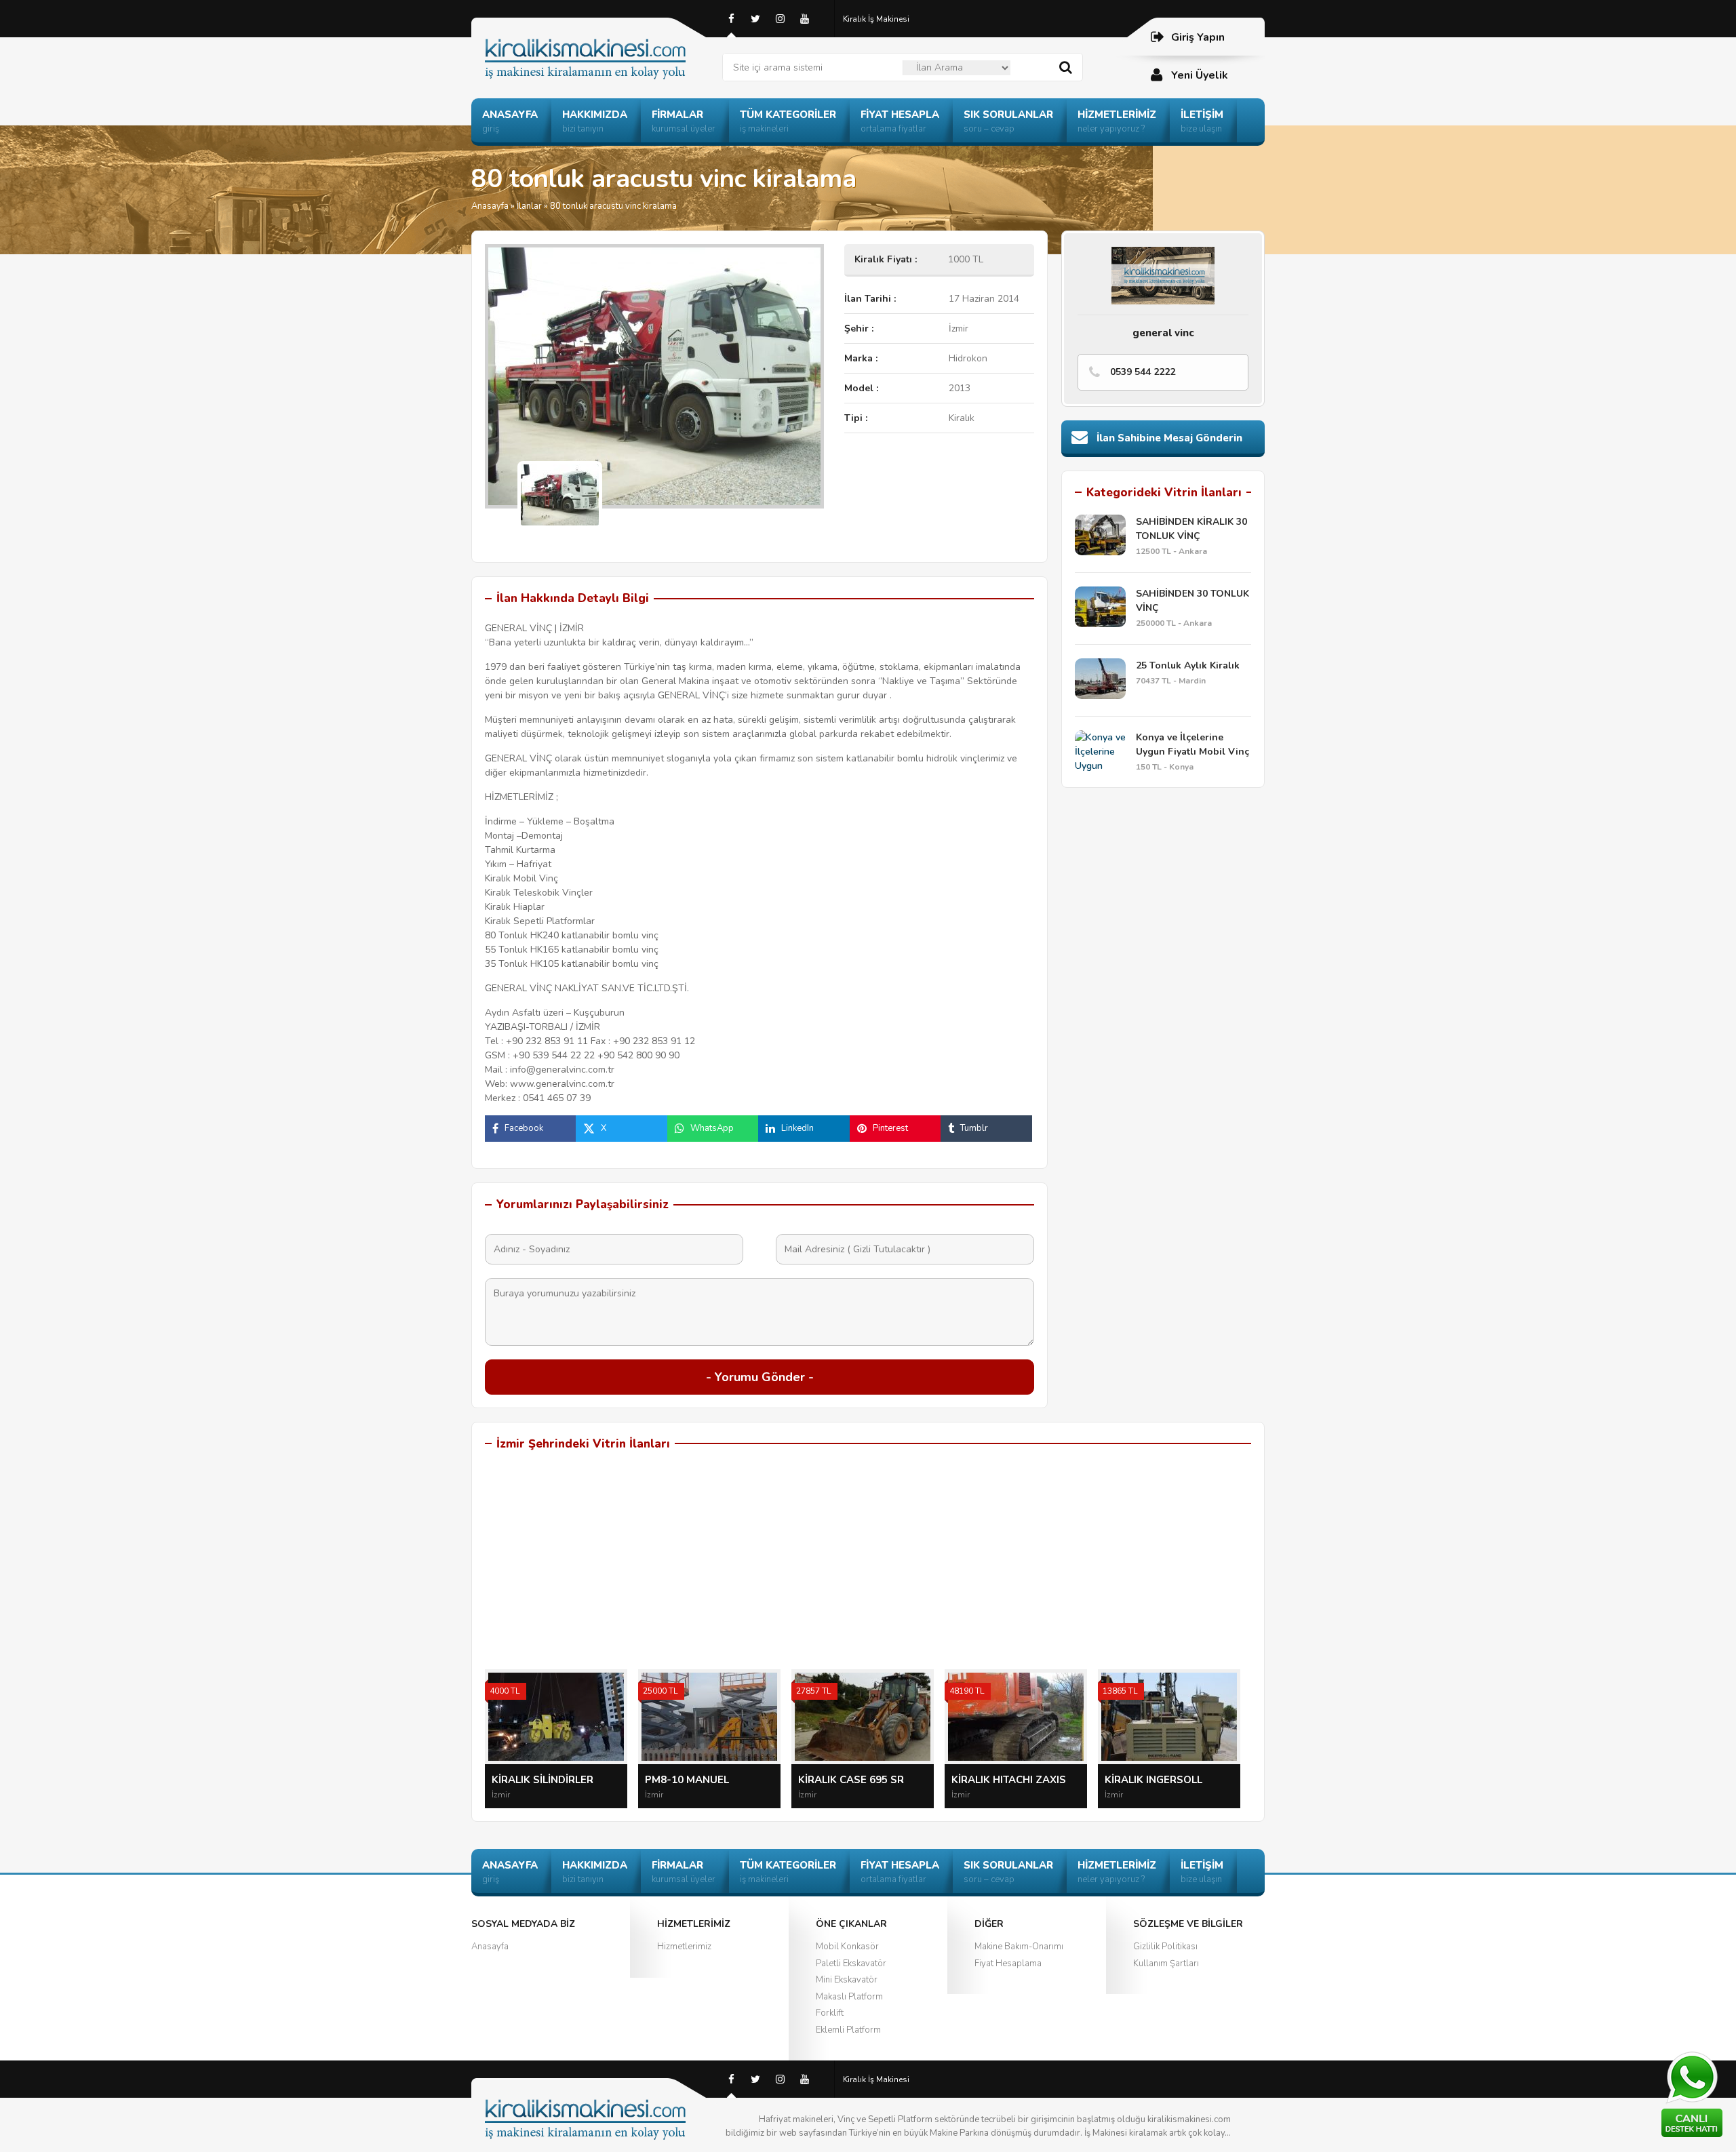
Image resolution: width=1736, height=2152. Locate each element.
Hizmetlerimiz (684, 1947)
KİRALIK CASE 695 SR (851, 1780)
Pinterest (890, 1128)
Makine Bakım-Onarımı (1019, 1947)
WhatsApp (712, 1128)
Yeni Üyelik (1200, 75)
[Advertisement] (868, 1568)
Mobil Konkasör (847, 1947)
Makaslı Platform (849, 1997)
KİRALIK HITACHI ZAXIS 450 (1009, 1780)
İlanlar (529, 206)
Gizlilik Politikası (1165, 1947)
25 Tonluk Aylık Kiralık (1188, 665)
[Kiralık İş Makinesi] (597, 42)
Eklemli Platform (848, 2030)
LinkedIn (797, 1128)
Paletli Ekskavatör (851, 1964)
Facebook (524, 1128)
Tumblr (974, 1128)
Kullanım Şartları (1166, 1964)
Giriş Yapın (1198, 37)
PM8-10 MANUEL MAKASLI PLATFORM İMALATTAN (696, 1780)
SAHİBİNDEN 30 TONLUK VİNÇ (1192, 601)
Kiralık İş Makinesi (876, 19)
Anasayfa (490, 206)
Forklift (830, 2013)
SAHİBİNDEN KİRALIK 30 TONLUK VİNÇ (1191, 529)
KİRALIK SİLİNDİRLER (542, 1780)
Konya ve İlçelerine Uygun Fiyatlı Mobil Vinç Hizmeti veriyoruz (1192, 745)
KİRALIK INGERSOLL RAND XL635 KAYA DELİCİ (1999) (1168, 1780)
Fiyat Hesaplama (1008, 1964)
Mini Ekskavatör (847, 1980)
